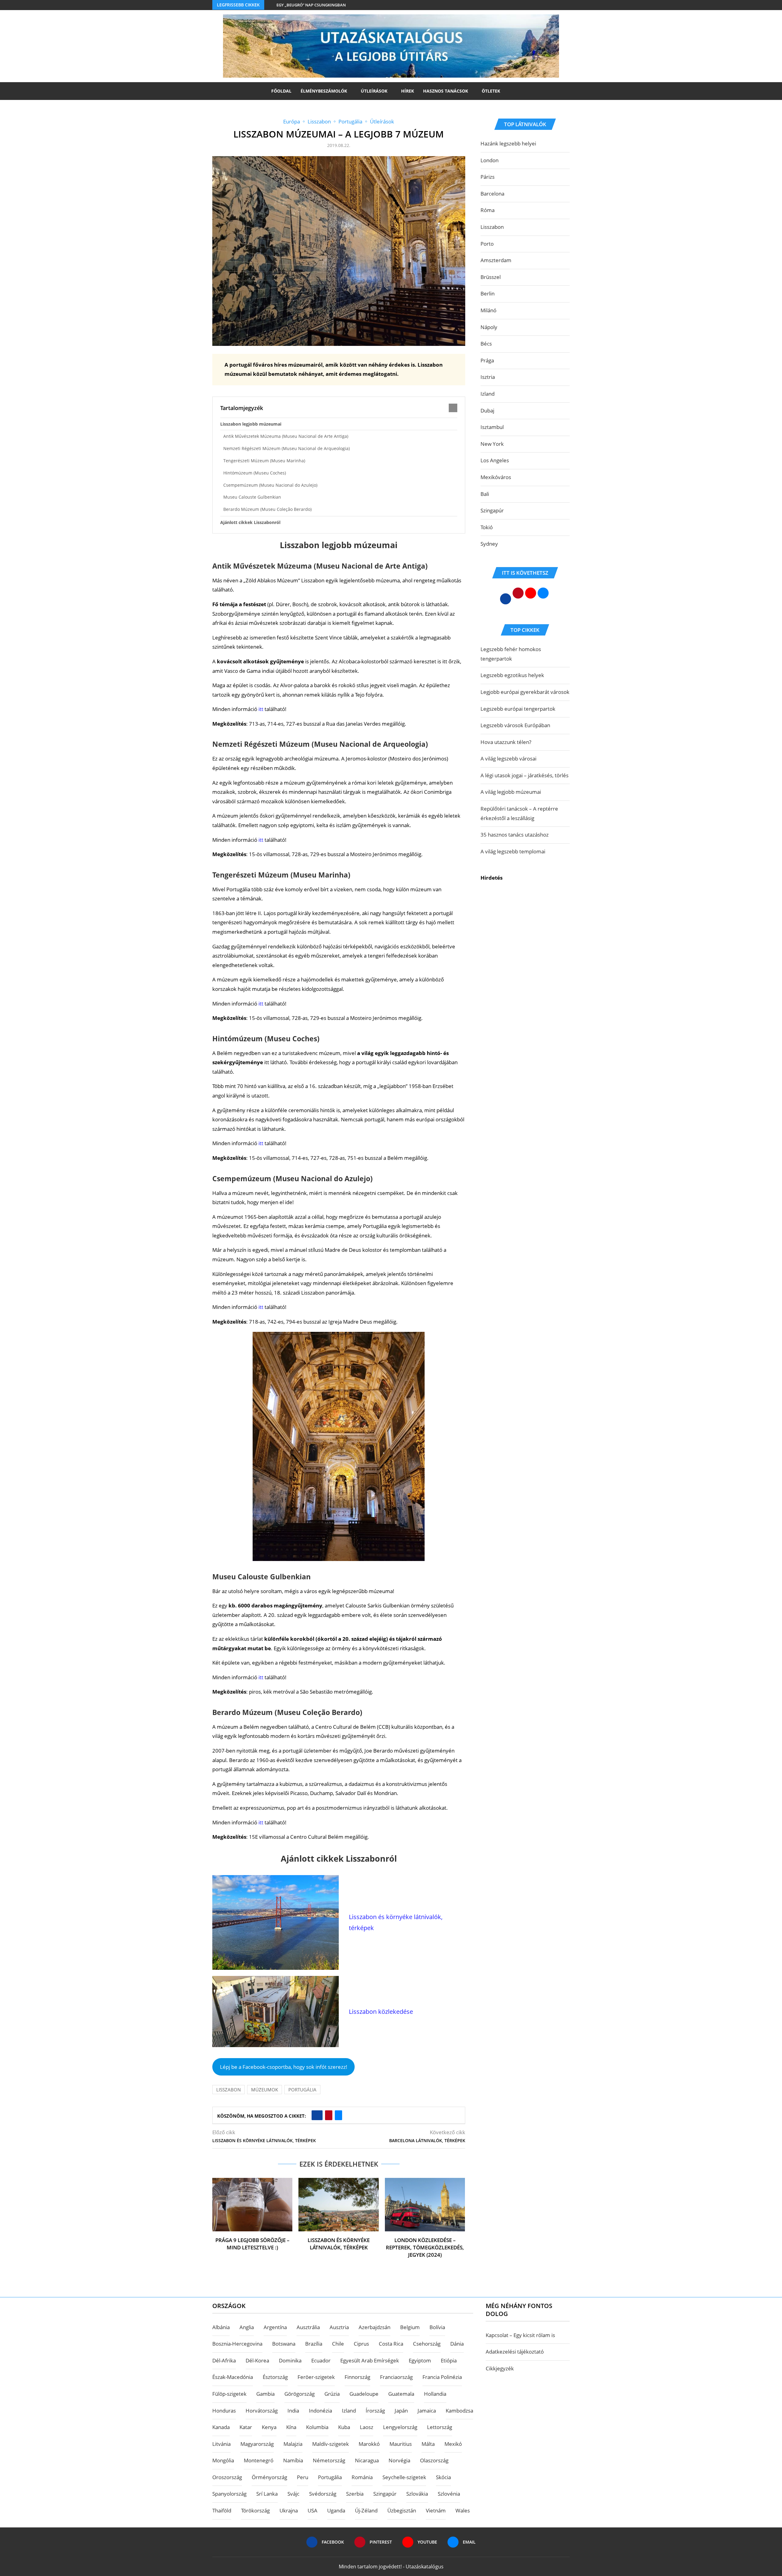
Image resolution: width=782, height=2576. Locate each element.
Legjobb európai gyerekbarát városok (525, 692)
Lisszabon (492, 227)
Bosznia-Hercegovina (237, 2344)
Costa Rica (391, 2344)
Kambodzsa (459, 2411)
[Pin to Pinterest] (329, 2115)
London (490, 160)
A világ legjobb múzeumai (511, 792)
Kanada (221, 2427)
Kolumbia (317, 2427)
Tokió (487, 527)
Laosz (367, 2427)
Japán (401, 2411)
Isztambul (492, 427)
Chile (338, 2344)
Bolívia (437, 2327)
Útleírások (374, 91)
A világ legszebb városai (508, 759)
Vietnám (436, 2510)
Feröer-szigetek (316, 2377)
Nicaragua (367, 2460)
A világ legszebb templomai (513, 851)
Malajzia (293, 2444)
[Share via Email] (338, 2115)
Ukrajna (289, 2510)
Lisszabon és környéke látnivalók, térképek (339, 2244)
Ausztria (339, 2327)
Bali (485, 494)
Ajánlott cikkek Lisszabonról (250, 522)
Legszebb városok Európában (515, 725)
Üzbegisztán (402, 2510)
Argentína (275, 2327)
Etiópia (449, 2360)
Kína (291, 2427)
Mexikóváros (496, 477)
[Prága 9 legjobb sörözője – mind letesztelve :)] (252, 2205)
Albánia (221, 2327)
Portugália (330, 2477)
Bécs (486, 344)
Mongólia (223, 2460)
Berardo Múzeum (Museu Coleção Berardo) (267, 509)
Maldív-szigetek (331, 2444)
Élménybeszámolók (324, 91)
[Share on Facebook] (317, 2115)
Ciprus (361, 2344)
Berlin (488, 293)
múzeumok (265, 2090)
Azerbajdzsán (375, 2327)
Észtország (275, 2377)
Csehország (427, 2344)
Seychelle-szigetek (404, 2477)
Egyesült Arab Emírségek (370, 2360)
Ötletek (491, 91)
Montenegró (259, 2460)
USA (312, 2510)
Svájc (293, 2494)
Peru (303, 2477)
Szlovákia (417, 2494)
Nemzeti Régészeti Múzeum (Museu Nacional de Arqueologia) (287, 448)
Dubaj (487, 410)
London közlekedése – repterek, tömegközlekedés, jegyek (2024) (425, 2247)
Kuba (344, 2427)
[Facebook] (556, 5)
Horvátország (262, 2411)
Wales (463, 2510)
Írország (375, 2411)
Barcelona (492, 194)
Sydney (489, 544)
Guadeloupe (364, 2394)
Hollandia (435, 2394)
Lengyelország (400, 2427)
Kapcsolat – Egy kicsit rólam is (520, 2335)
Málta (428, 2444)
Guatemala (401, 2394)
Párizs (488, 177)
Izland (488, 394)
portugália (302, 2090)
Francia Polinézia (442, 2377)
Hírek (407, 91)
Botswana (284, 2344)
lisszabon (228, 2090)
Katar (246, 2427)
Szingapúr (492, 510)
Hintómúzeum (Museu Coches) (255, 473)
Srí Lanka (267, 2494)
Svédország (323, 2494)
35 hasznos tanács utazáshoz (515, 835)
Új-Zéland (366, 2510)
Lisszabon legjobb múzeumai (251, 424)
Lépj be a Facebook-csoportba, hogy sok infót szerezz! (284, 2067)
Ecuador (321, 2360)
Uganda (336, 2510)
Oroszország (227, 2477)
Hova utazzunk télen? (506, 742)
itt (261, 709)
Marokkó (369, 2444)
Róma (488, 210)
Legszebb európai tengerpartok (518, 709)
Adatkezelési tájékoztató (515, 2352)
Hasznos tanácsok (446, 91)
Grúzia (332, 2394)
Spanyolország (229, 2494)
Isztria (488, 377)
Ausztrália (308, 2327)
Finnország (357, 2377)
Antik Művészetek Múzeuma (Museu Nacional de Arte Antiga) (286, 436)
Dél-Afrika (224, 2360)
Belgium (410, 2327)
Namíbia (293, 2460)
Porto (487, 244)
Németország (329, 2460)
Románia (362, 2477)
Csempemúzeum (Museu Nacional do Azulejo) (270, 485)
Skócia (443, 2477)
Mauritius (401, 2444)
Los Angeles (495, 460)
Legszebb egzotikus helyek (512, 675)
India (293, 2411)
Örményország (269, 2477)
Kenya (269, 2427)
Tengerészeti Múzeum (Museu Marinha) (264, 461)
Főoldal (281, 91)
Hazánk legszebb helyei (508, 143)
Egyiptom (420, 2360)
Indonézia (320, 2411)
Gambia (265, 2394)
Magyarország (257, 2444)
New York (492, 444)
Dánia (457, 2344)
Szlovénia (449, 2494)
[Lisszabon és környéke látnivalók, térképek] (338, 2205)
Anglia (247, 2327)
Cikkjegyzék (500, 2368)
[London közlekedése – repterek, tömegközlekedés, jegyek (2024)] (425, 2205)
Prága (487, 360)
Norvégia (399, 2460)
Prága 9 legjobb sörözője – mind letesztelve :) (252, 2244)
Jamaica (427, 2411)
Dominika (290, 2360)
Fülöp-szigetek (229, 2394)
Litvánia (221, 2444)
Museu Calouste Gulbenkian (252, 497)
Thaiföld (222, 2510)
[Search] (508, 91)
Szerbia (355, 2494)
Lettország (440, 2427)
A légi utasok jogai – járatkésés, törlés (524, 775)
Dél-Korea (257, 2360)
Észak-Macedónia (233, 2377)
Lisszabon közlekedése (381, 2012)
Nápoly (489, 327)
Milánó (488, 310)
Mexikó (453, 2444)
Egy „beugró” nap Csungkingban (311, 5)
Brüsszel (491, 277)
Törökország (255, 2510)
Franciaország (396, 2377)
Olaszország (434, 2460)
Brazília (314, 2344)
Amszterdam (496, 260)
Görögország (300, 2394)
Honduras (224, 2411)
